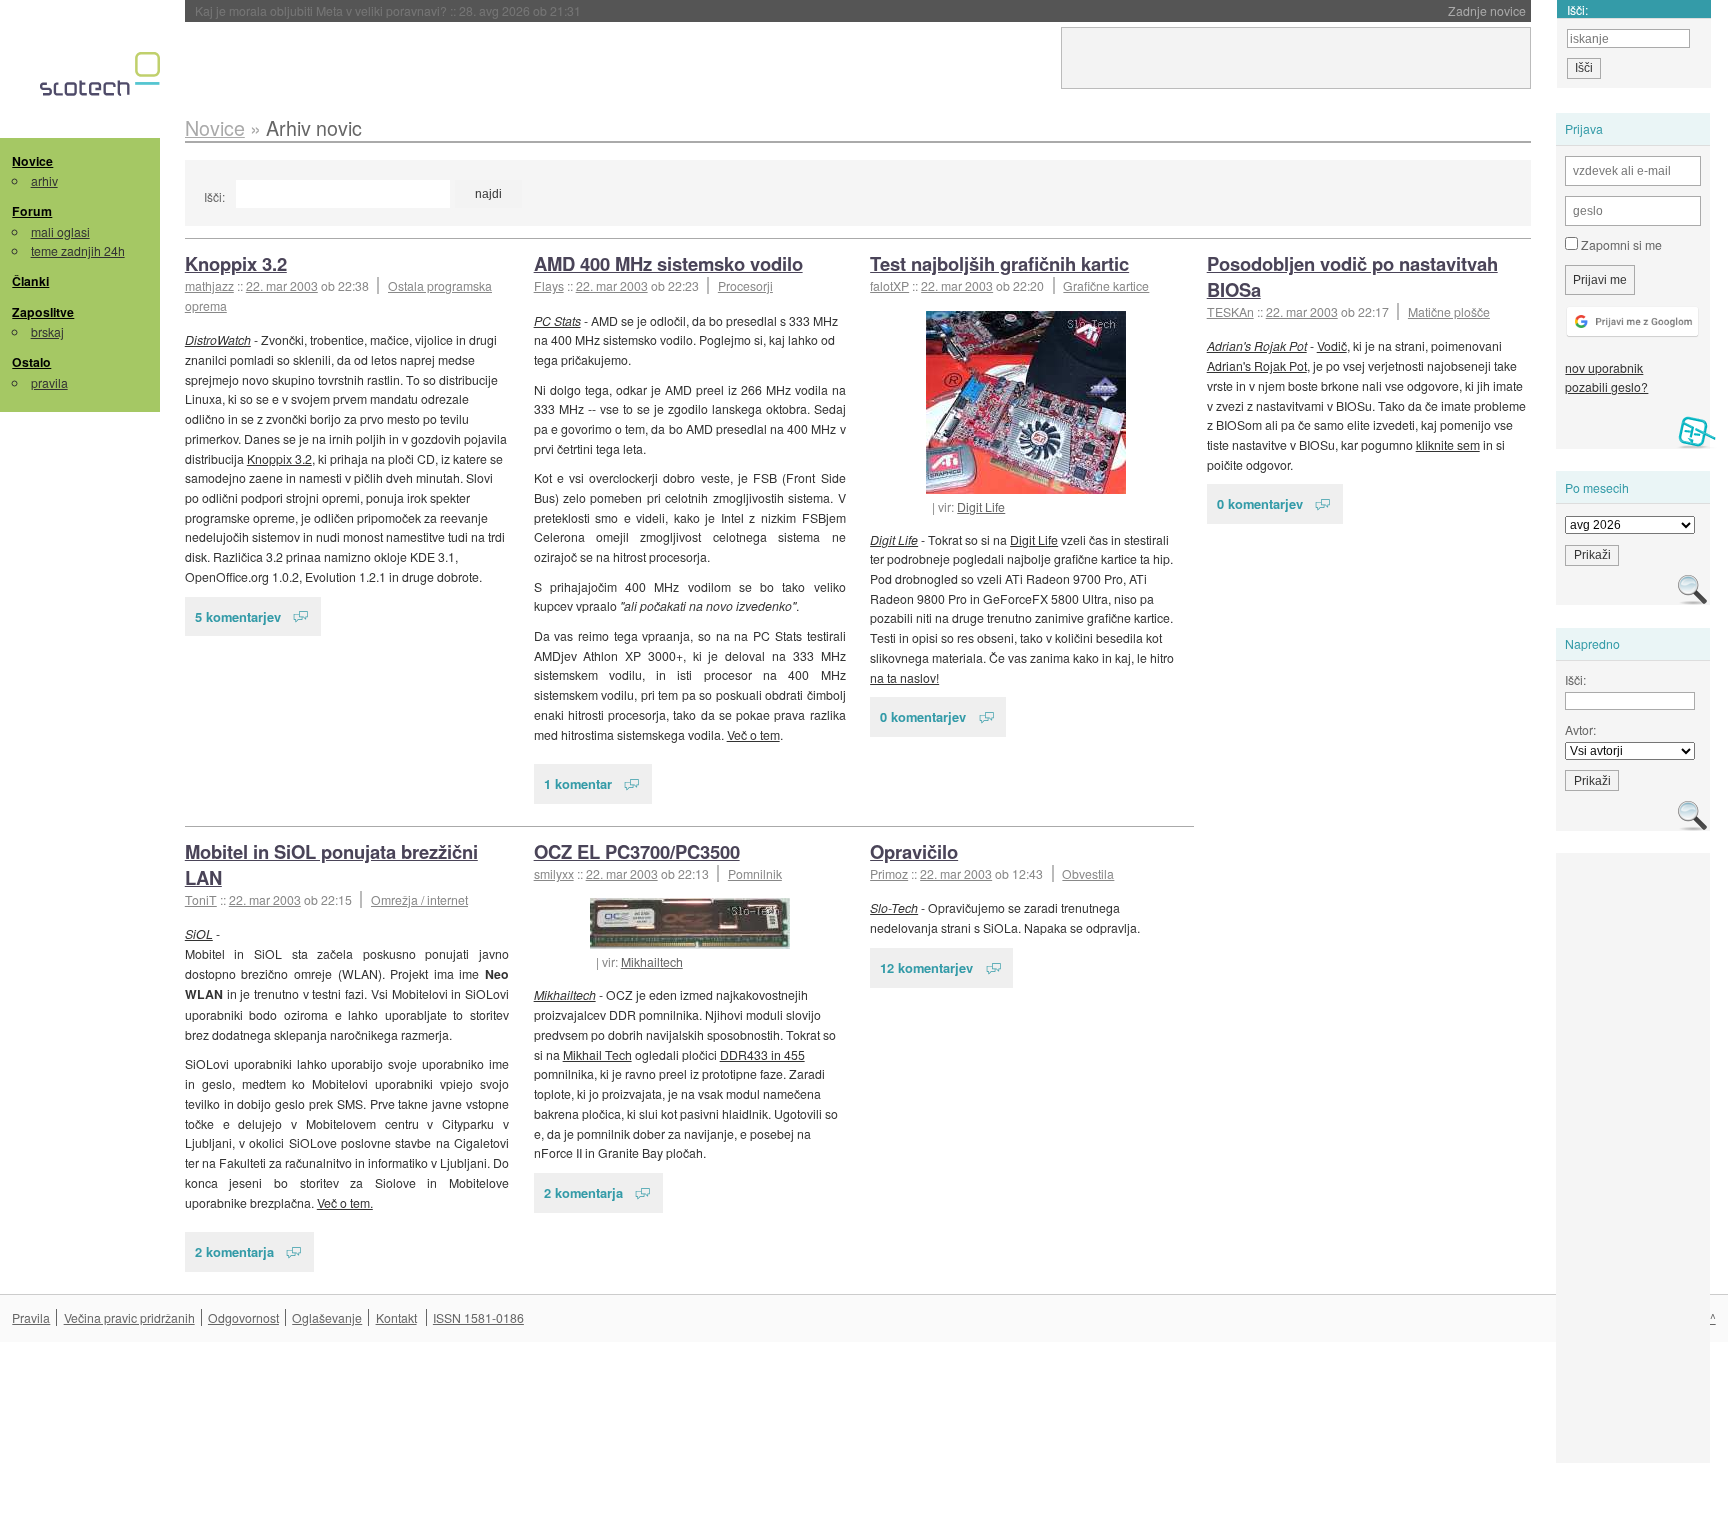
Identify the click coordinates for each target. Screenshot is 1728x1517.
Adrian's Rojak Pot (1257, 345)
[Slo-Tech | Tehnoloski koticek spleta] (102, 79)
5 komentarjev (238, 616)
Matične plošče (1449, 311)
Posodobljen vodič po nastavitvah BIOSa (1352, 276)
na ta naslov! (904, 677)
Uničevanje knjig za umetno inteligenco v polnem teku (408, 10)
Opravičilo (914, 851)
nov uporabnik (1604, 367)
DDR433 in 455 (762, 1054)
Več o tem (753, 734)
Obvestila (1088, 873)
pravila (49, 382)
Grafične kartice (1106, 285)
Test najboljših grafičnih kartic (999, 263)
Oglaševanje (327, 1317)
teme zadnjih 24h (78, 250)
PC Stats (557, 320)
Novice (32, 161)
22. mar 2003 (282, 285)
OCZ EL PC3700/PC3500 (637, 851)
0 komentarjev (923, 716)
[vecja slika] (1026, 402)
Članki (30, 281)
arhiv (44, 180)
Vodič (1332, 345)
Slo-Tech (894, 907)
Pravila (31, 1317)
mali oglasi (60, 231)
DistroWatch (218, 339)
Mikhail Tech (597, 1054)
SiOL (199, 933)
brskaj (47, 331)
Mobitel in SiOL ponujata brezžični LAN (331, 864)
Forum (32, 211)
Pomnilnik (755, 873)
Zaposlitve (43, 312)
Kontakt (396, 1317)
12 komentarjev (926, 967)
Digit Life (981, 506)
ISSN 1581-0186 (478, 1317)
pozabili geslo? (1606, 386)
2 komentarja (234, 1251)
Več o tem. (345, 1202)
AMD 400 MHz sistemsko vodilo (668, 263)
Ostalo (31, 362)
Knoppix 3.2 (236, 263)
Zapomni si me (1620, 244)
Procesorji (745, 285)
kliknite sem (1448, 444)
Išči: (214, 196)
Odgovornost (243, 1317)
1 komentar (578, 783)
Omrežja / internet (419, 899)
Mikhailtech (652, 961)
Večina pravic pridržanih (129, 1317)
